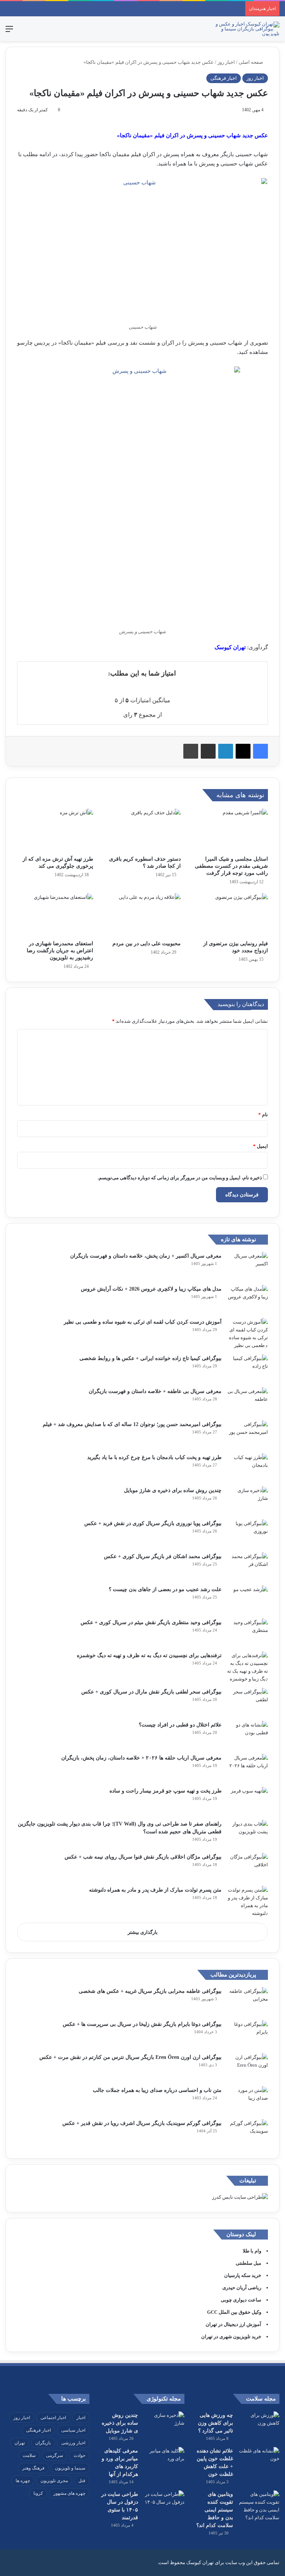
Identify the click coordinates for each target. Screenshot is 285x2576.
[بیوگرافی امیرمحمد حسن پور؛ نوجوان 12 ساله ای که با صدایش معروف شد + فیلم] (248, 1434)
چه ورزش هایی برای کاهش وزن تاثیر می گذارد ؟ (215, 2423)
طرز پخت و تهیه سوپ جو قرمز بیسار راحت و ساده (166, 1791)
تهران (20, 2443)
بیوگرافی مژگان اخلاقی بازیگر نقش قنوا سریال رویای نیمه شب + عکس (143, 1857)
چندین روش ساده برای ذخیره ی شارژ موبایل (173, 1490)
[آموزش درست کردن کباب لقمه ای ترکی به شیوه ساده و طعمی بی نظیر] (248, 1334)
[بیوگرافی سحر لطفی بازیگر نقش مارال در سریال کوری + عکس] (248, 1702)
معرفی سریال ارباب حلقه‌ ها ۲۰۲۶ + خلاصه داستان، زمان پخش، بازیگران (141, 1758)
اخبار (81, 2418)
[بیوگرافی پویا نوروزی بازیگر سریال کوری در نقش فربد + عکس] (248, 1533)
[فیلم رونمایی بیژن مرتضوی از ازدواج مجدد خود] (230, 915)
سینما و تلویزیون (70, 2468)
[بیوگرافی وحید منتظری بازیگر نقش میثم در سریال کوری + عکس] (248, 1632)
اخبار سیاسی (73, 2430)
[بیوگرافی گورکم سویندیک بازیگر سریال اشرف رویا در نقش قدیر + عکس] (248, 2133)
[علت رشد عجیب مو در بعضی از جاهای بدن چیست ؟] (248, 1599)
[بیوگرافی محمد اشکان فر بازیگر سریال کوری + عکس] (248, 1566)
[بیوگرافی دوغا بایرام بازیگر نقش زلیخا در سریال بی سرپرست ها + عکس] (248, 2034)
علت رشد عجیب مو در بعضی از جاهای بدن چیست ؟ (165, 1589)
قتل (82, 2481)
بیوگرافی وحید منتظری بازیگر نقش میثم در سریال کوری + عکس (151, 1622)
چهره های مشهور (69, 2493)
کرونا (38, 2493)
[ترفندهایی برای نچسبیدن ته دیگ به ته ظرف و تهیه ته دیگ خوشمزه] (248, 1667)
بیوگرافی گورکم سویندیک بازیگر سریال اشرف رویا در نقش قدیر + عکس (142, 2123)
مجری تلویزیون (54, 2481)
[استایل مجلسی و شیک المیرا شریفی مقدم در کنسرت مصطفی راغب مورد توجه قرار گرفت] (230, 830)
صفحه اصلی (251, 62)
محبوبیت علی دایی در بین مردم (147, 944)
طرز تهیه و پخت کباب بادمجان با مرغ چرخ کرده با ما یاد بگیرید (154, 1457)
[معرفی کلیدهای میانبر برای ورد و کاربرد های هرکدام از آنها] (164, 2461)
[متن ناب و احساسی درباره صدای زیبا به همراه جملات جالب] (248, 2100)
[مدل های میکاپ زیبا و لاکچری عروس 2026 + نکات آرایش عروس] (248, 1299)
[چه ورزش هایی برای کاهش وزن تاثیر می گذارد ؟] (259, 2425)
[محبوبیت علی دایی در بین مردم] (142, 915)
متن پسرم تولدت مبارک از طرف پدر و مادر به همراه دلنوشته (155, 1890)
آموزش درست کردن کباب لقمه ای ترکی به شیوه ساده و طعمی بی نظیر (143, 1322)
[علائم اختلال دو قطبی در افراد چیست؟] (248, 1735)
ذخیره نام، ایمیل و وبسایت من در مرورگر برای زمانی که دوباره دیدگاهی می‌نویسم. (180, 1178)
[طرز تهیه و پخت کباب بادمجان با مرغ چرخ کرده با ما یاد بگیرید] (248, 1467)
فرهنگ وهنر (33, 2468)
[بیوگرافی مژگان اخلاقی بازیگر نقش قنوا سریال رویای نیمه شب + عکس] (248, 1867)
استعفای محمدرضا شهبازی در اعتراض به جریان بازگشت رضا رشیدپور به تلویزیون (60, 951)
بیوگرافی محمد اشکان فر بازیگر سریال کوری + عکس (163, 1556)
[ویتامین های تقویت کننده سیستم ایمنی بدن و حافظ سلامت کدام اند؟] (259, 2506)
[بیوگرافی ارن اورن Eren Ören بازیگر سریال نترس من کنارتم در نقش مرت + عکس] (248, 2067)
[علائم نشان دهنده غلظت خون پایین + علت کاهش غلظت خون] (259, 2461)
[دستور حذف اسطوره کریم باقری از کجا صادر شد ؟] (142, 830)
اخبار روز (226, 62)
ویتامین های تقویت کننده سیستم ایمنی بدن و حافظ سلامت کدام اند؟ (215, 2510)
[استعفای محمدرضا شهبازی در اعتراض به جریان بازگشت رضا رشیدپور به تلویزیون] (55, 915)
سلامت (29, 2455)
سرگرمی (55, 2455)
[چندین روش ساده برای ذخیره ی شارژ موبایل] (248, 1500)
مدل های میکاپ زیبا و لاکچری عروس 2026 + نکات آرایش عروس (151, 1289)
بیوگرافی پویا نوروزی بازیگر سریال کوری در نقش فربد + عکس (153, 1523)
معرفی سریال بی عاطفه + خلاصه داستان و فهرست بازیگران (155, 1391)
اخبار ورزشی (73, 2443)
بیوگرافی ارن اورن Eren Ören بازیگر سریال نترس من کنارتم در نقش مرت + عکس (130, 2057)
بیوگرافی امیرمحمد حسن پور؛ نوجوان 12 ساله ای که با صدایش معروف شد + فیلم (132, 1424)
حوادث (79, 2455)
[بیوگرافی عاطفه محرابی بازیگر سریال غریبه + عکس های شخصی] (248, 2001)
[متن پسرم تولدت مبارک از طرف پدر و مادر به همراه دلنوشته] (248, 1902)
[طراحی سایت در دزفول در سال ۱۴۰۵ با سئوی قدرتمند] (164, 2504)
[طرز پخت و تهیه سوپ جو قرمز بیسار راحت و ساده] (248, 1801)
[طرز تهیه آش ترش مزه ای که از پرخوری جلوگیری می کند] (55, 830)
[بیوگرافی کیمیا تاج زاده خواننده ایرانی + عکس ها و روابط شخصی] (248, 1368)
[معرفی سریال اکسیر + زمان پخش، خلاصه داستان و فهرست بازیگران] (248, 1266)
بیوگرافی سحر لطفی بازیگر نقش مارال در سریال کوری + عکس (151, 1692)
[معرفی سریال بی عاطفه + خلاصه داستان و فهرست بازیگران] (248, 1401)
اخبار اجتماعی (53, 2418)
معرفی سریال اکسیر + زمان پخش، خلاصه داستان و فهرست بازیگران (146, 1256)
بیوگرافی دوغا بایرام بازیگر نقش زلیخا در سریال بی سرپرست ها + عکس (142, 2024)
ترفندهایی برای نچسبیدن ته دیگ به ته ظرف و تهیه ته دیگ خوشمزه (149, 1655)
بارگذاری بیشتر (143, 1932)
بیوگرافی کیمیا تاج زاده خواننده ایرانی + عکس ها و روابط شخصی (150, 1358)
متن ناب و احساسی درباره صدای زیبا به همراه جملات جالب (157, 2090)
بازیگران (43, 2443)
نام (263, 1115)
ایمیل (261, 1146)
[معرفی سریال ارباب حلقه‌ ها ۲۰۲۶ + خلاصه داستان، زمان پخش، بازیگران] (248, 1768)
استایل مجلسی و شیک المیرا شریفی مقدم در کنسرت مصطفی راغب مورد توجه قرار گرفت (231, 866)
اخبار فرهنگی (224, 78)
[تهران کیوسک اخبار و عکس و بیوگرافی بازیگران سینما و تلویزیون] (244, 29)
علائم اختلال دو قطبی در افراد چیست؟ (180, 1725)
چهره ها (23, 2481)
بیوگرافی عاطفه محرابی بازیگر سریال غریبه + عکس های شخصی (150, 1991)
